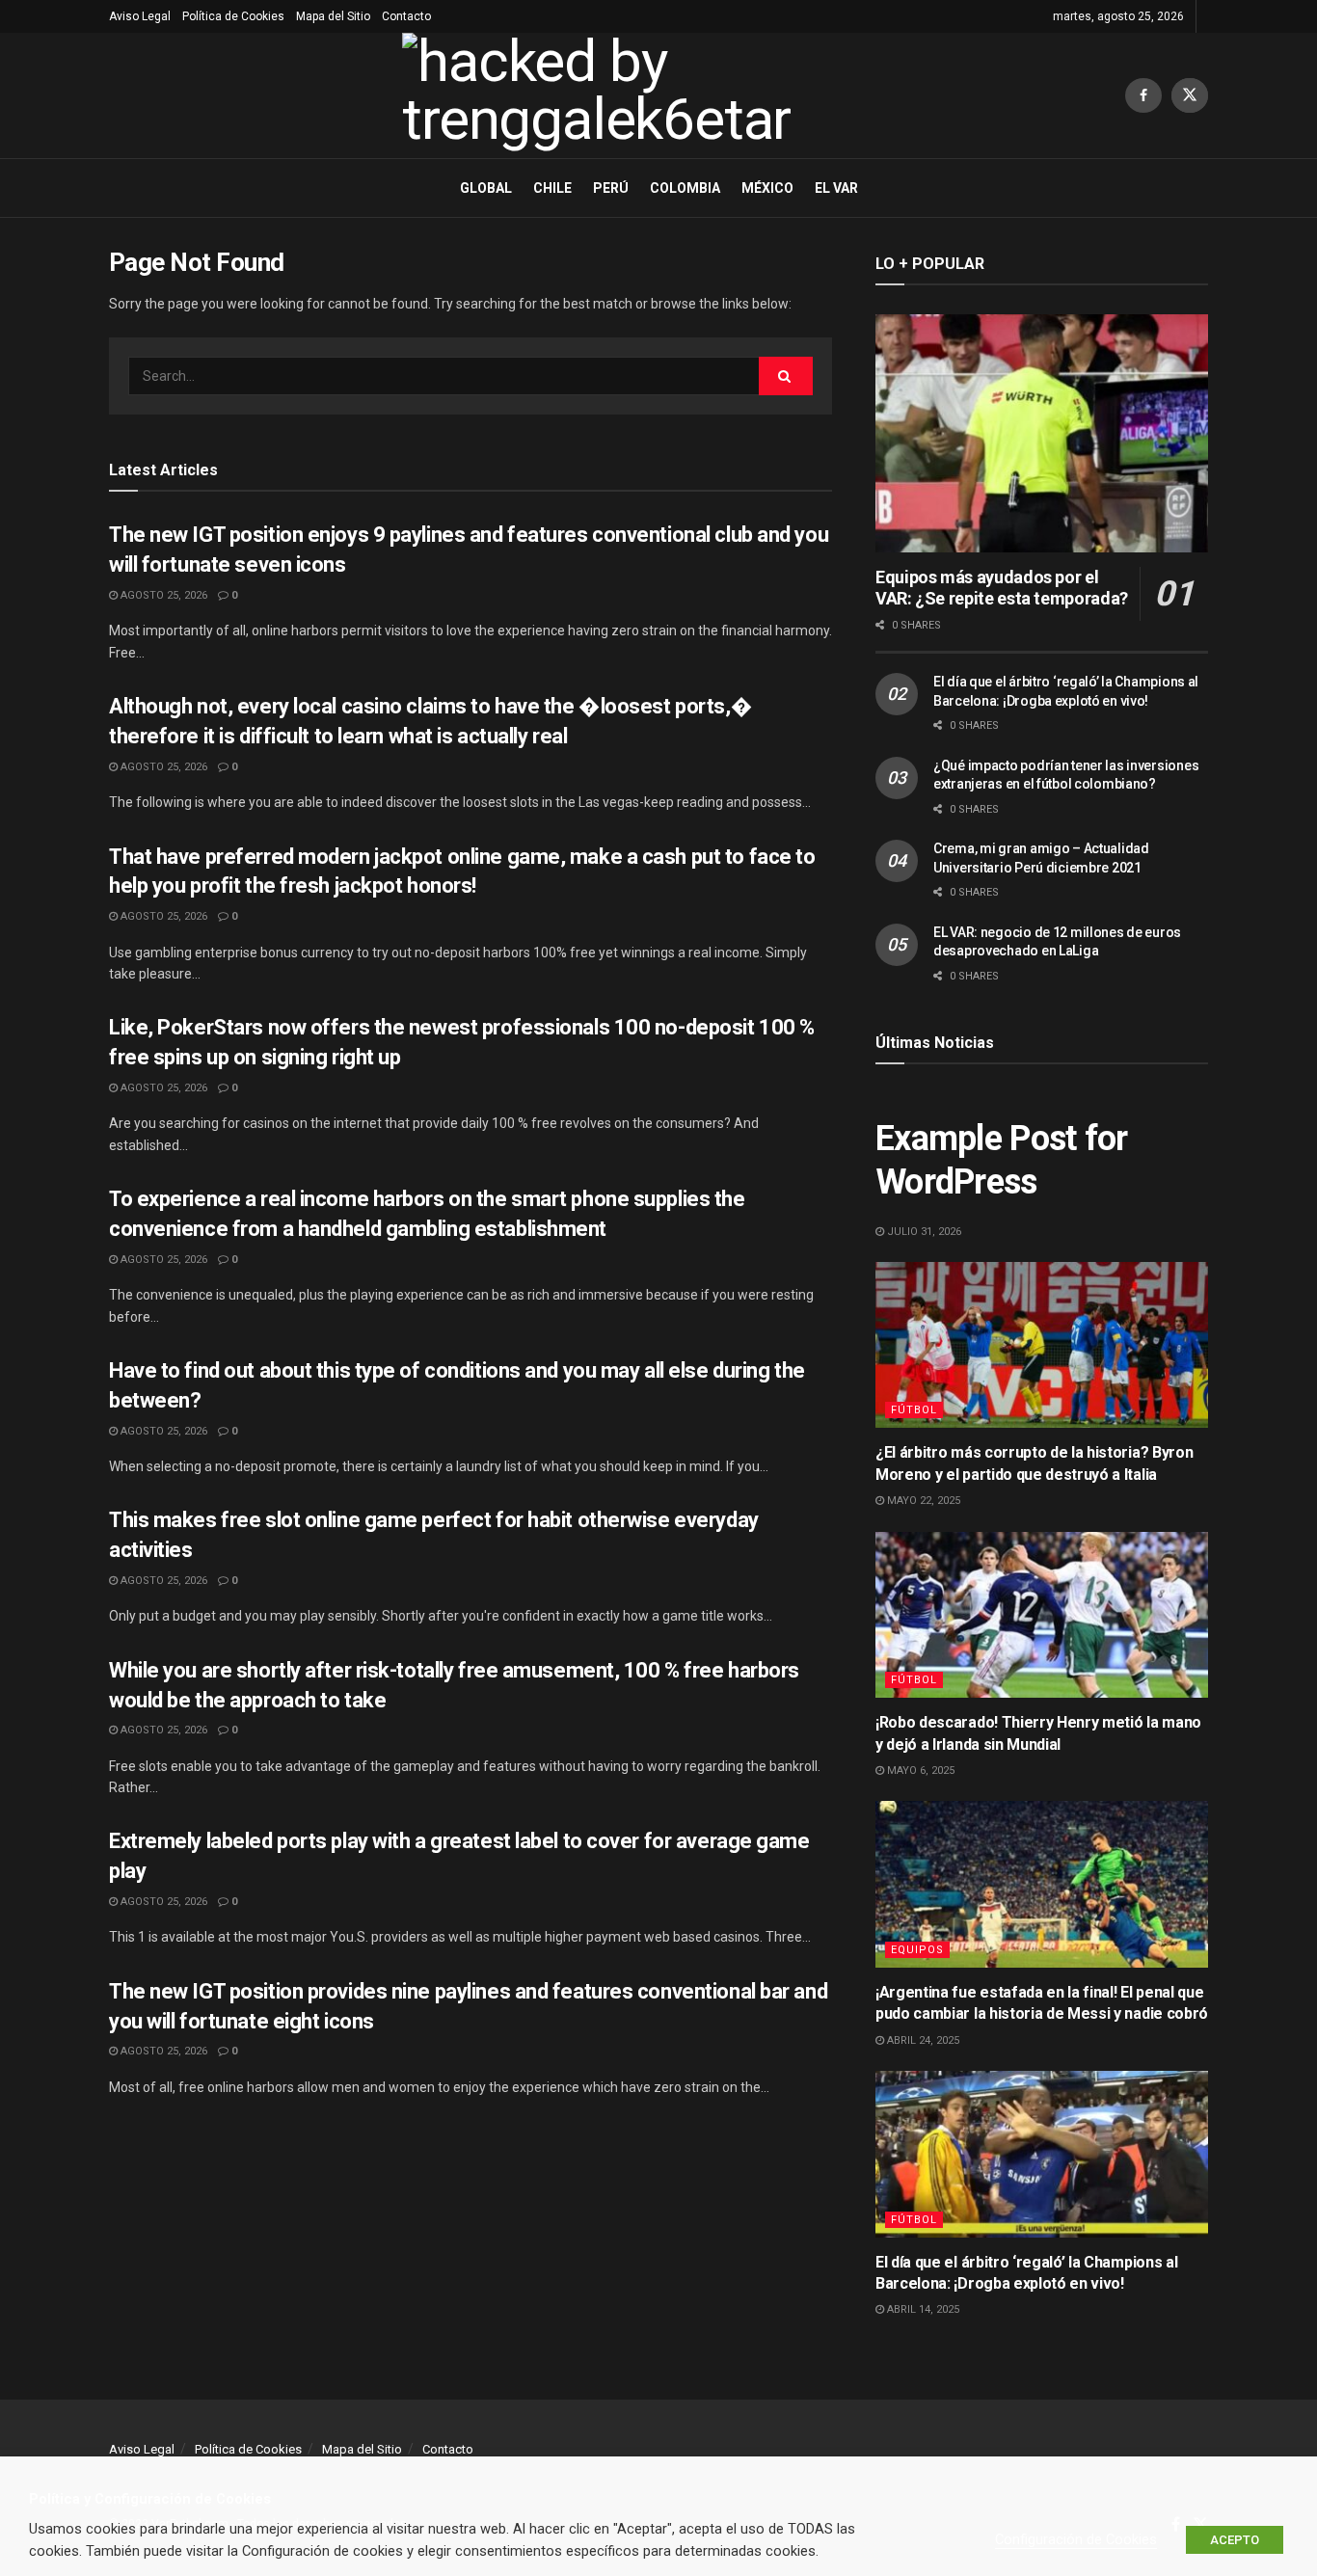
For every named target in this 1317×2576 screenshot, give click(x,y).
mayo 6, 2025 (919, 1771)
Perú (611, 188)
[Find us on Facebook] (1143, 95)
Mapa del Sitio (333, 16)
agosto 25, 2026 (162, 595)
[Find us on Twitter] (1190, 95)
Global (486, 188)
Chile (552, 188)
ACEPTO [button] (1235, 2540)
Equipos (917, 1950)
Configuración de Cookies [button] (1076, 2539)
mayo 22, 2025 (922, 1501)
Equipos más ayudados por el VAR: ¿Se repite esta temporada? (1002, 588)
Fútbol (914, 1410)
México (767, 188)
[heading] (658, 2499)
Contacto (406, 16)
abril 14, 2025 (922, 2309)
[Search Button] (786, 376)
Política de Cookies (233, 16)
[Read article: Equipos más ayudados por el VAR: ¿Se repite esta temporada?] (1042, 433)
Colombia (685, 188)
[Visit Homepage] (617, 95)
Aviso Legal (140, 16)
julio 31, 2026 (923, 1232)
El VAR (836, 188)
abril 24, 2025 (922, 2040)
